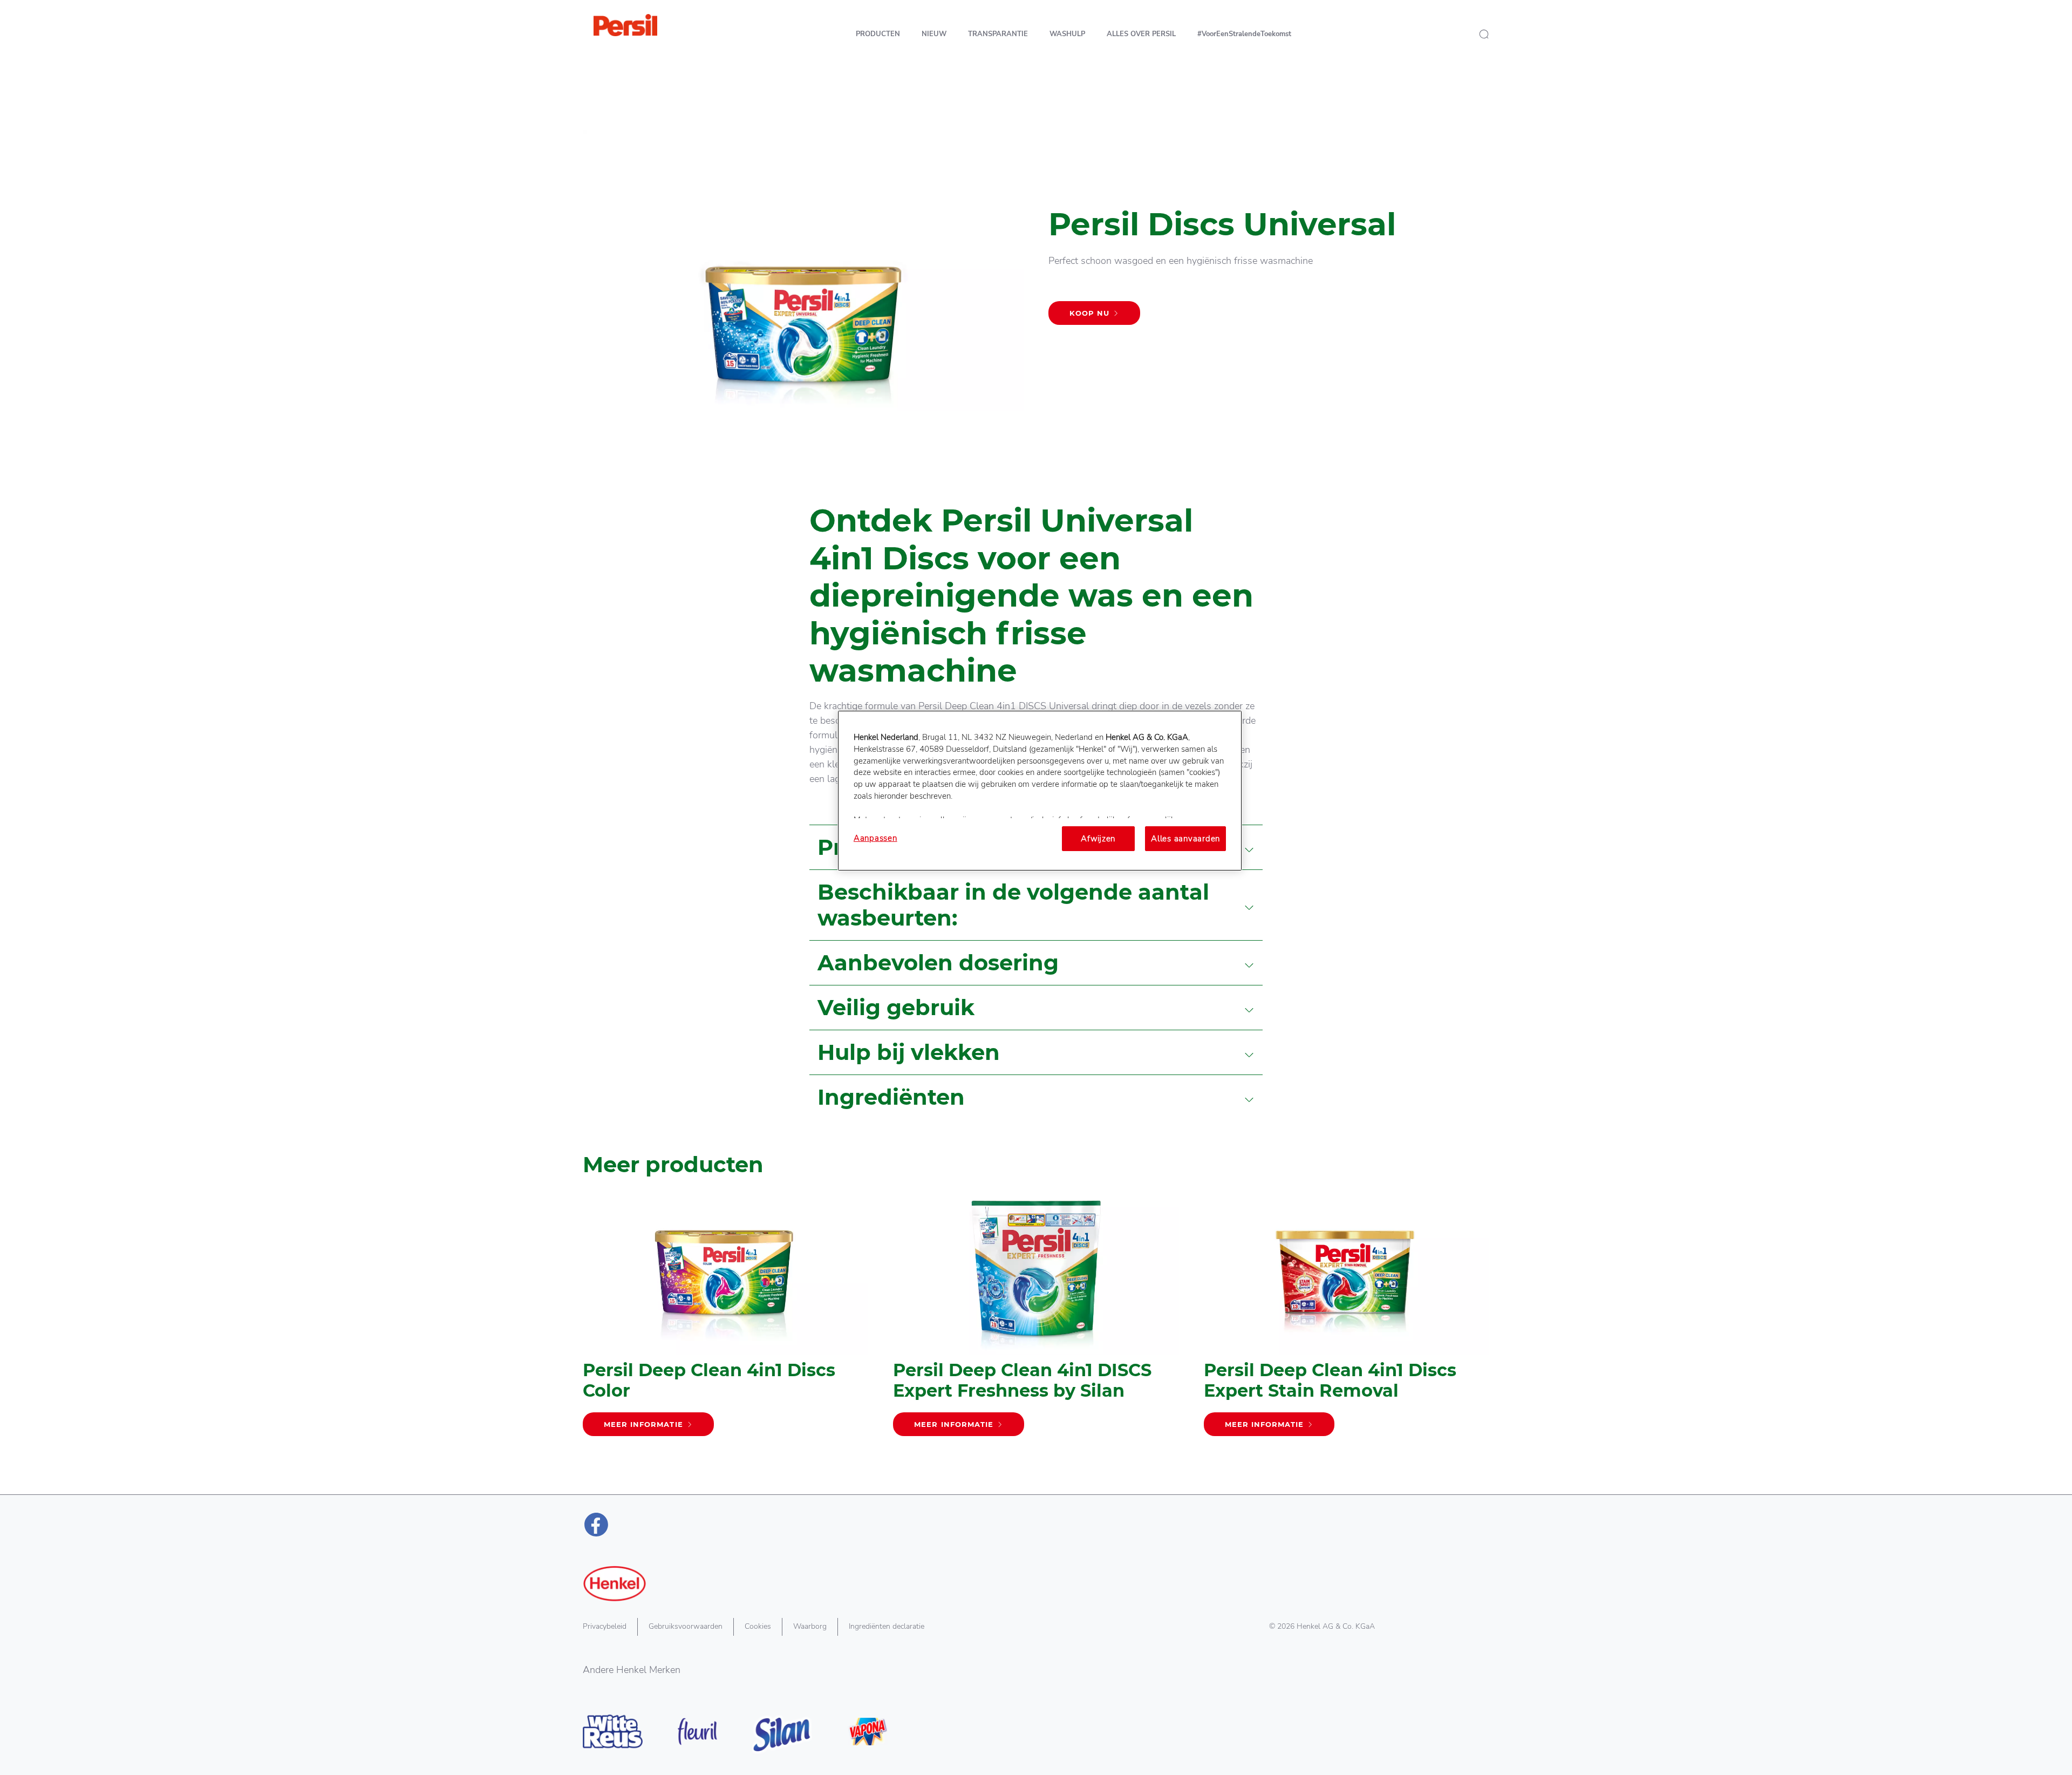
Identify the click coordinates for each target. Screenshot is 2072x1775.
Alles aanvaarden (1185, 839)
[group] (1036, 1336)
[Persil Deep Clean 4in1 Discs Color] (725, 1321)
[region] (1040, 791)
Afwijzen (1098, 839)
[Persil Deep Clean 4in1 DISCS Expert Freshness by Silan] (1036, 1321)
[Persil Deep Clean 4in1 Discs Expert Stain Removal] (1347, 1321)
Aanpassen (875, 838)
